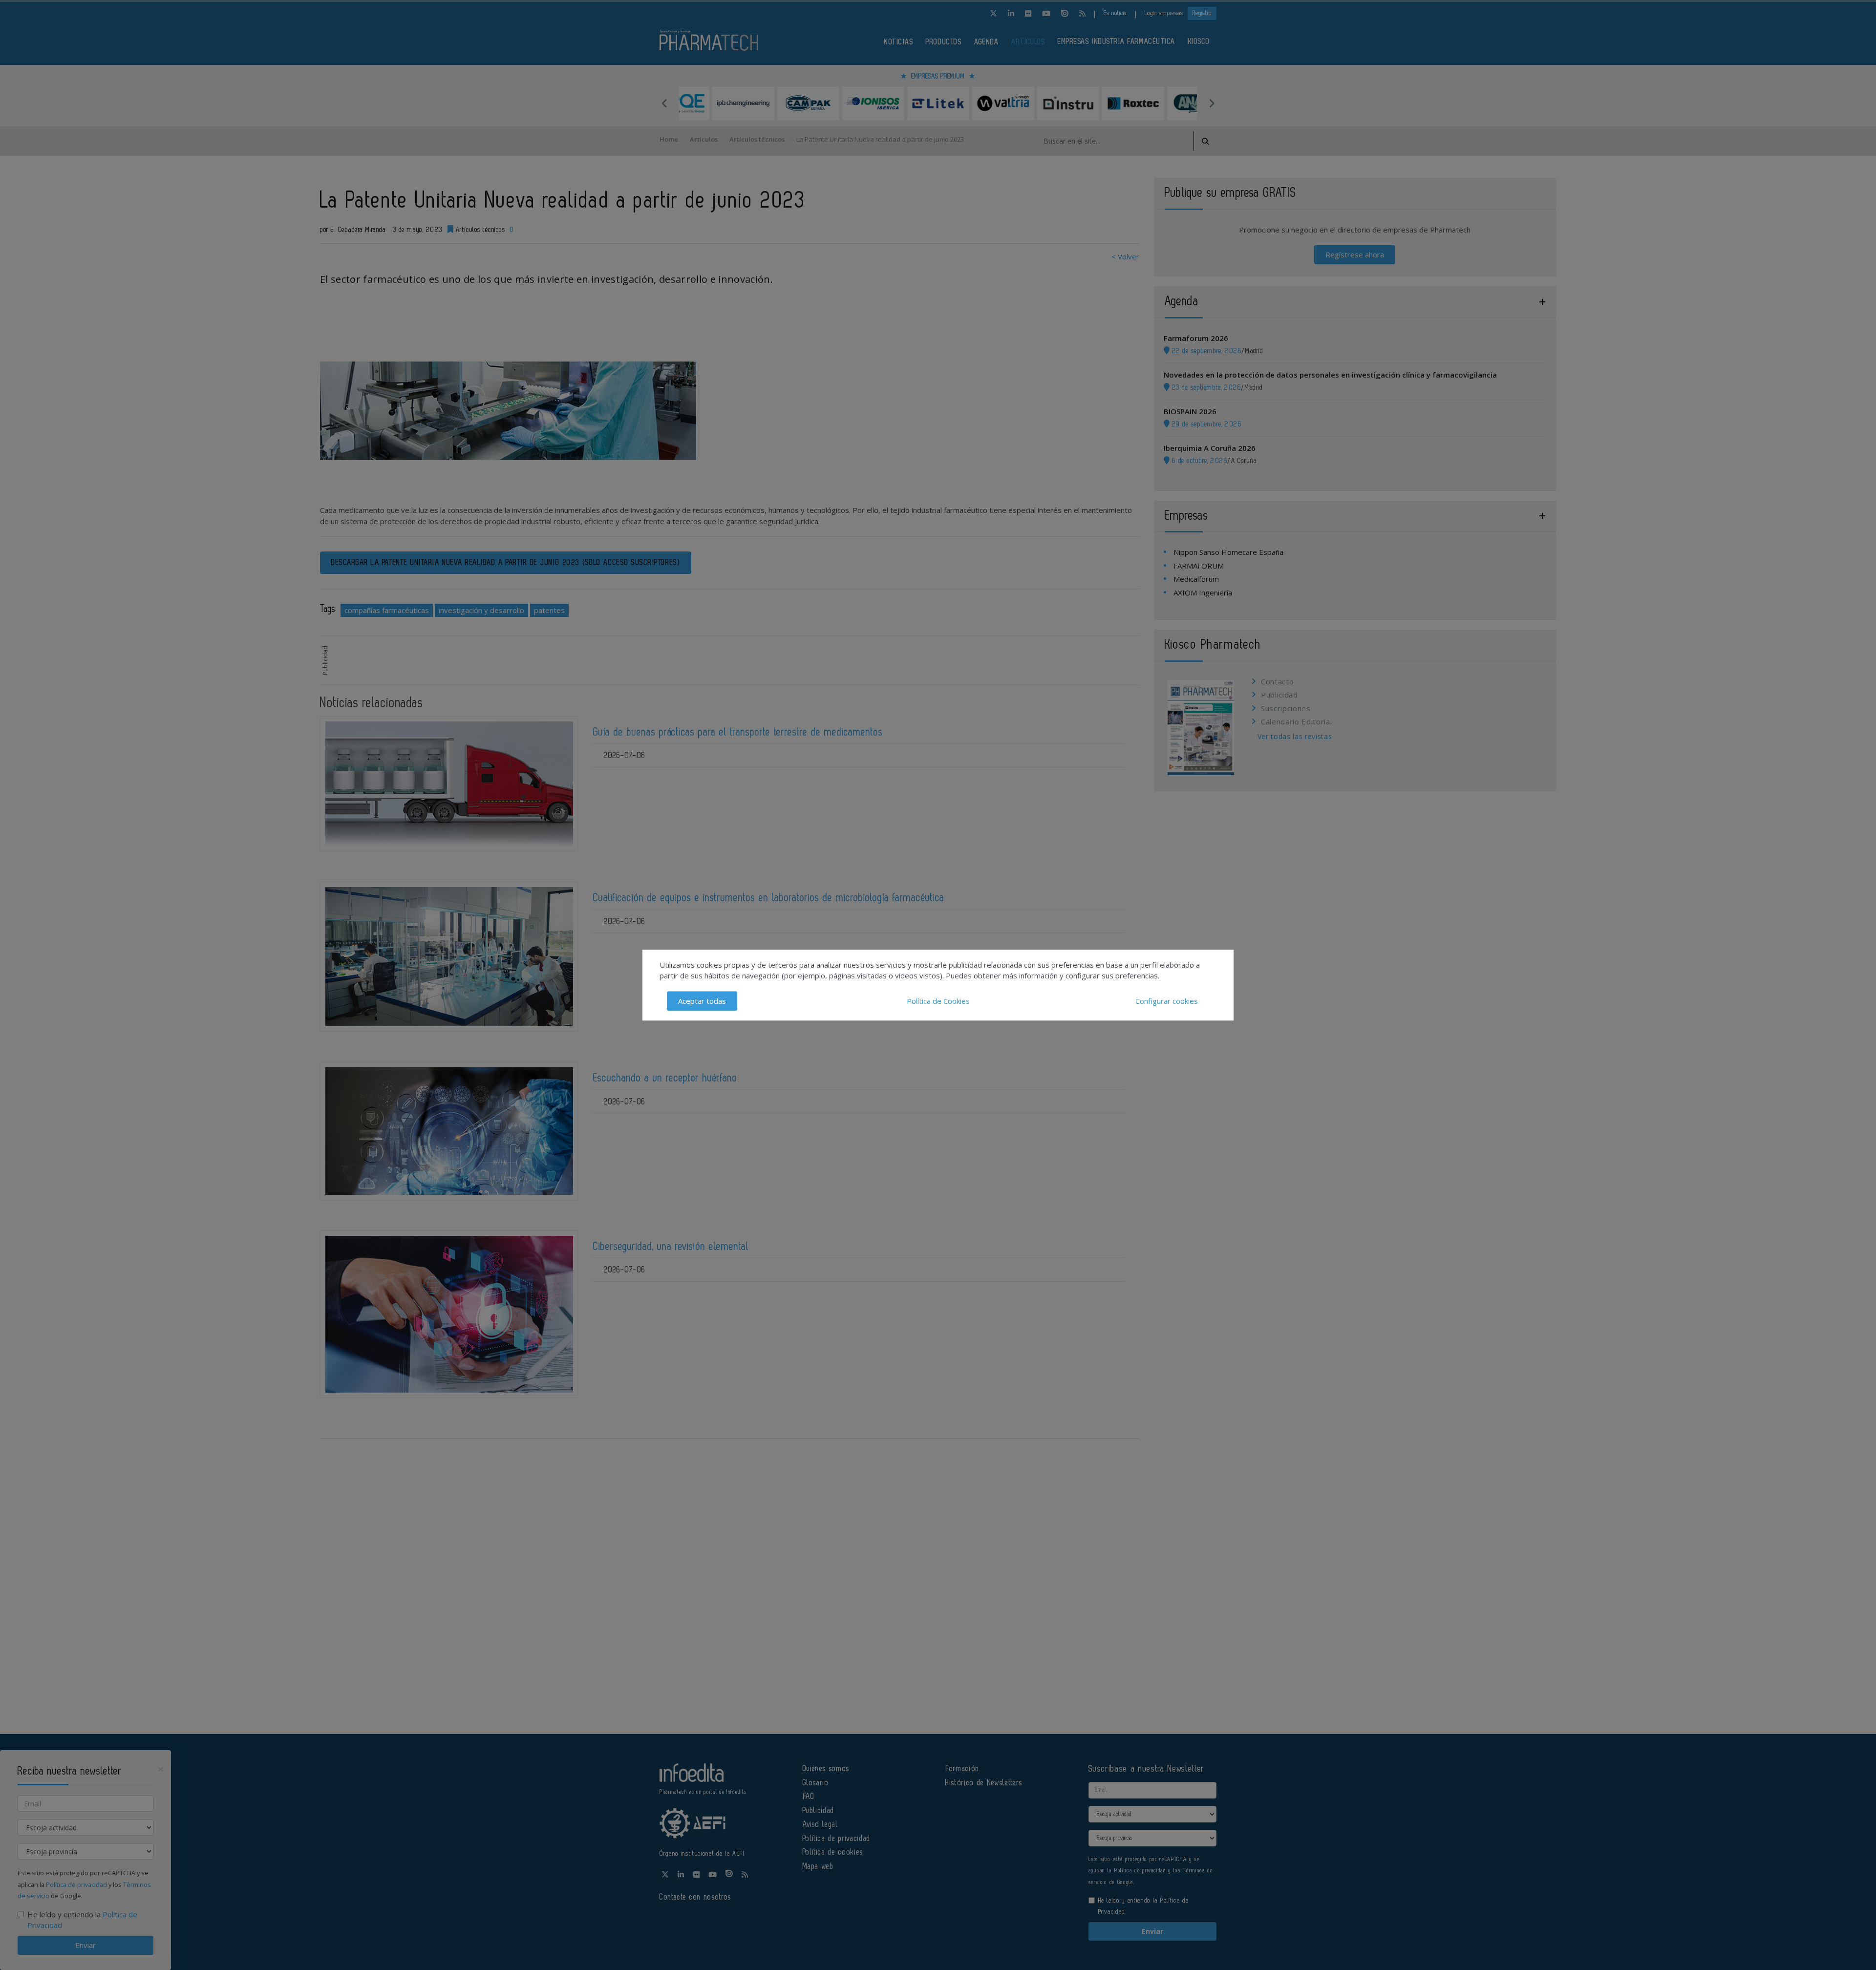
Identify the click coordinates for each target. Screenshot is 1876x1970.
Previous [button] (664, 103)
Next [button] (1212, 103)
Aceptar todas (702, 1001)
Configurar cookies (1167, 1001)
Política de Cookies (938, 1001)
